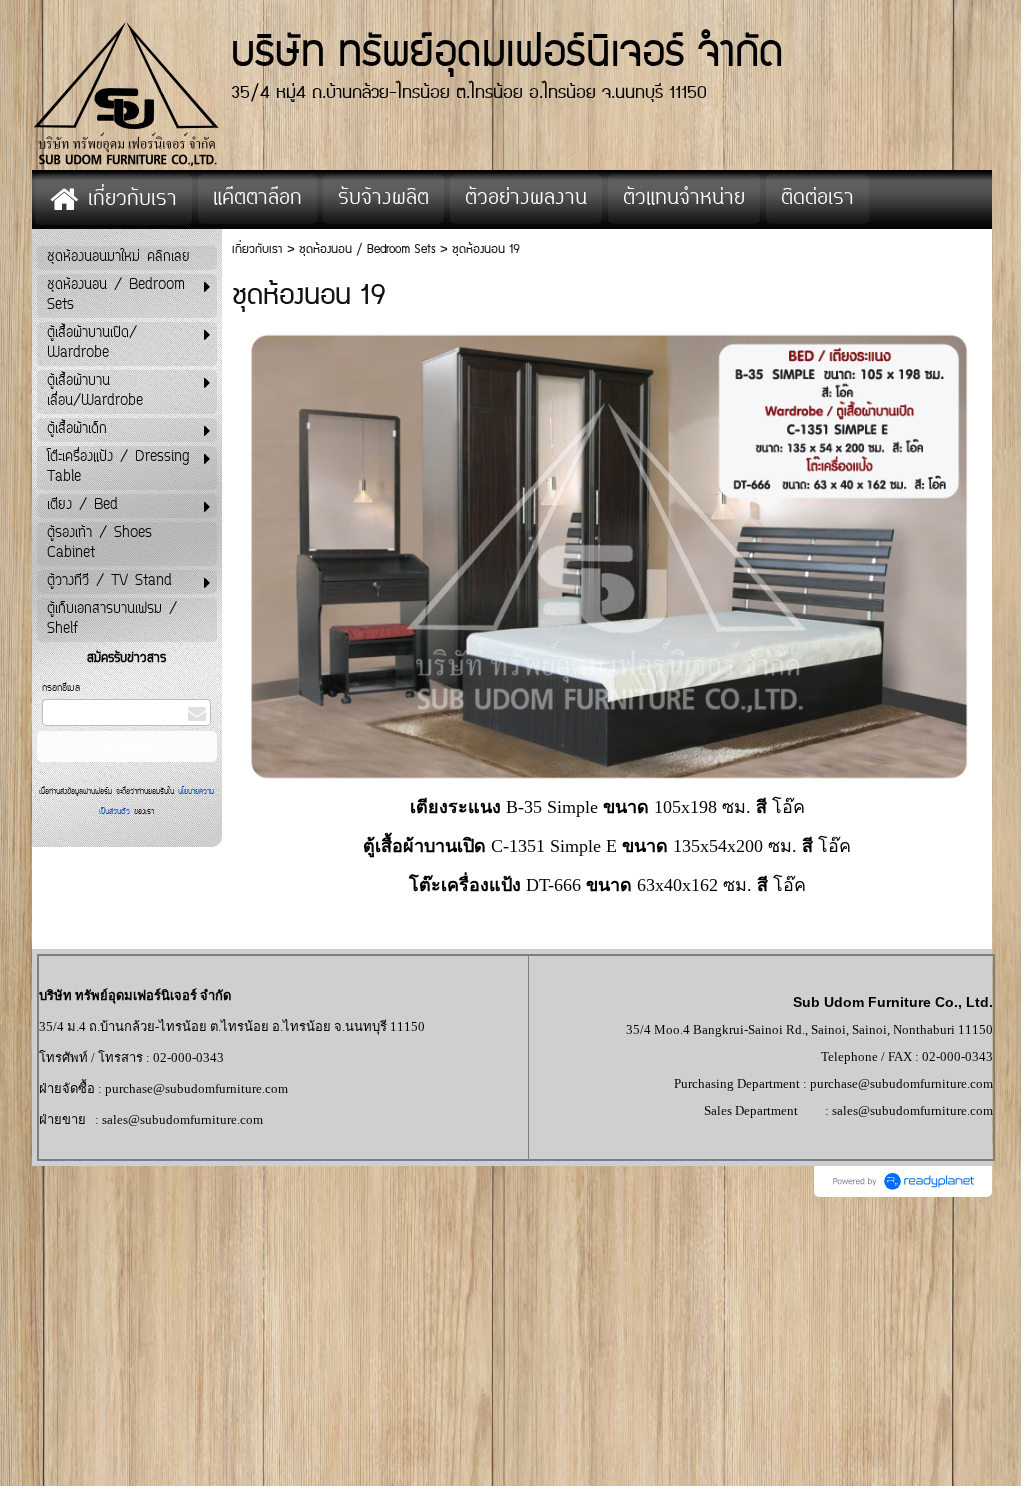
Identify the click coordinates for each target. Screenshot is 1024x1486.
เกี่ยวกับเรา (257, 249)
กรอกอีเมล (61, 688)
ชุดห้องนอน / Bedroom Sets (367, 249)
